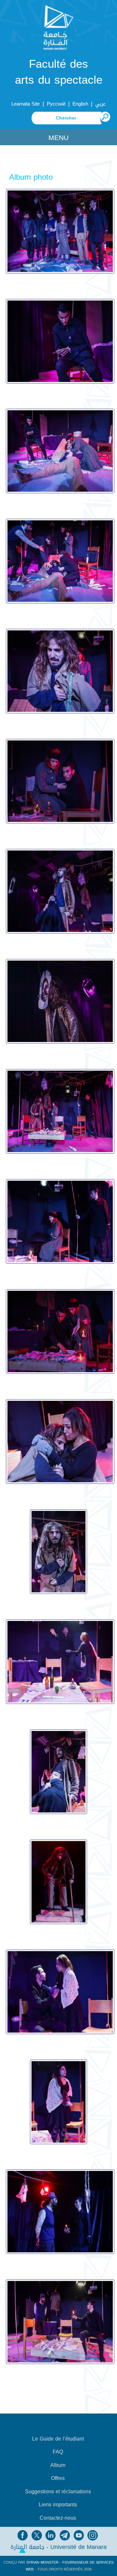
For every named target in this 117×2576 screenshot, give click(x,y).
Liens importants (58, 2505)
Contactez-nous (58, 2518)
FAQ (58, 2452)
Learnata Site (26, 104)
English (80, 104)
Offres (58, 2478)
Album (58, 2465)
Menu (58, 138)
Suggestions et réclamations (58, 2492)
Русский (56, 104)
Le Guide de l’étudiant (58, 2439)
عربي (100, 104)
